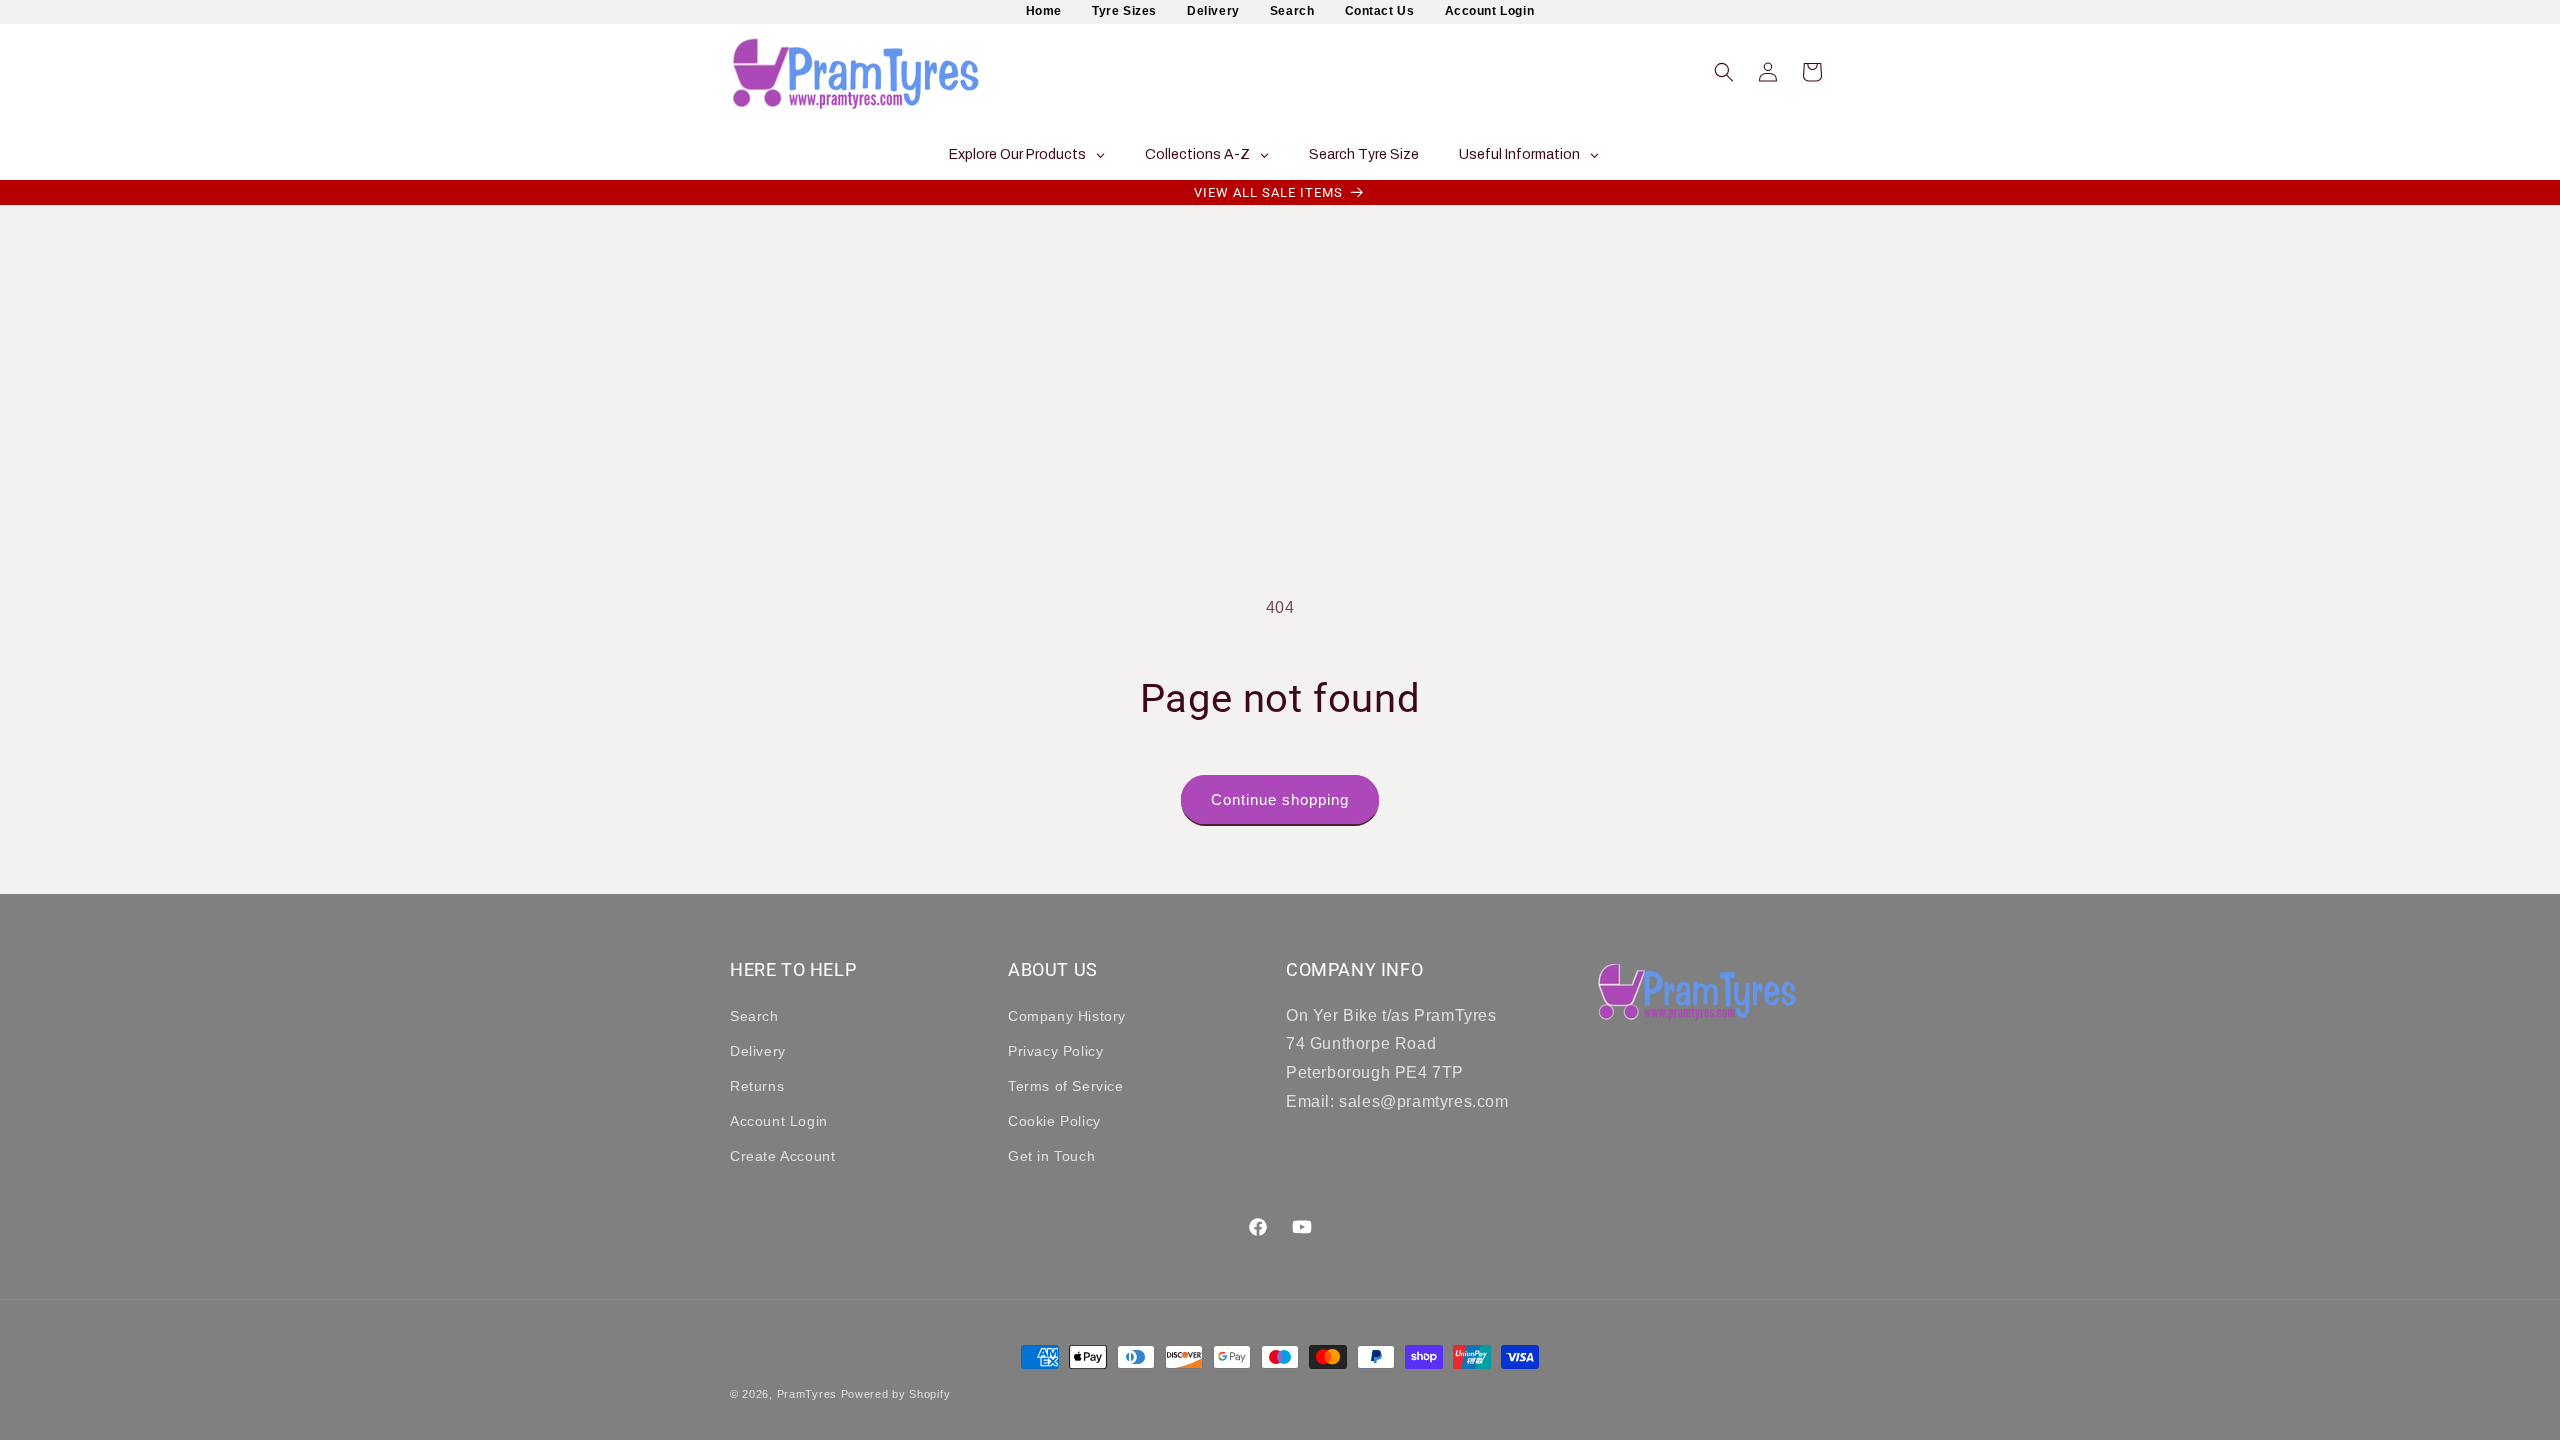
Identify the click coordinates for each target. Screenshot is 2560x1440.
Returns (757, 1086)
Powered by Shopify (896, 1394)
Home (1044, 11)
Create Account (782, 1156)
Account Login (1490, 11)
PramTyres (807, 1394)
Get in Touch (1051, 1156)
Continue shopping (1280, 799)
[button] (1724, 72)
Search (1292, 11)
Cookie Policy (1054, 1121)
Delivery (1213, 11)
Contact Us (1380, 11)
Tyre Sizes (1124, 11)
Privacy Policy (1055, 1051)
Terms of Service (1066, 1086)
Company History (1067, 1016)
